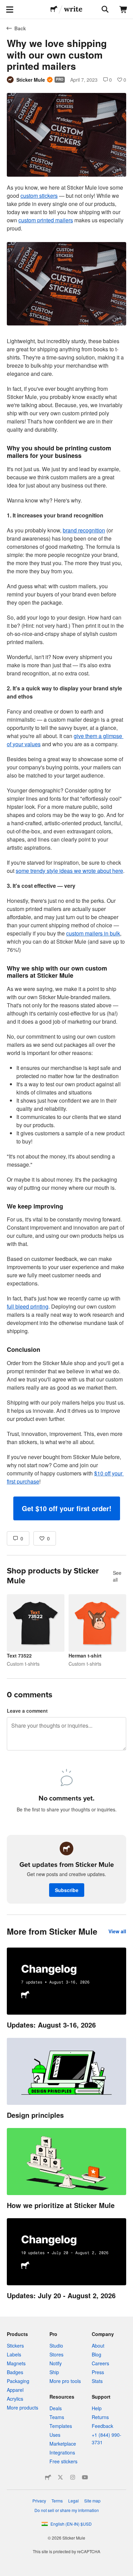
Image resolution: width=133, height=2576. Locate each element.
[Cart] (123, 10)
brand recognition (84, 530)
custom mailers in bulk (93, 933)
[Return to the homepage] (54, 10)
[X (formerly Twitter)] (60, 2477)
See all (117, 1576)
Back (20, 28)
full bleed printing (28, 1306)
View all (117, 1931)
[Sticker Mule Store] (48, 2477)
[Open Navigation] (10, 10)
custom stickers (39, 196)
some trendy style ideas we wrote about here (69, 871)
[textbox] (66, 852)
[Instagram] (73, 2477)
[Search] (104, 10)
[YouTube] (85, 2477)
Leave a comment (27, 1711)
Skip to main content (5, 5)
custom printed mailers (46, 220)
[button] (67, 1508)
